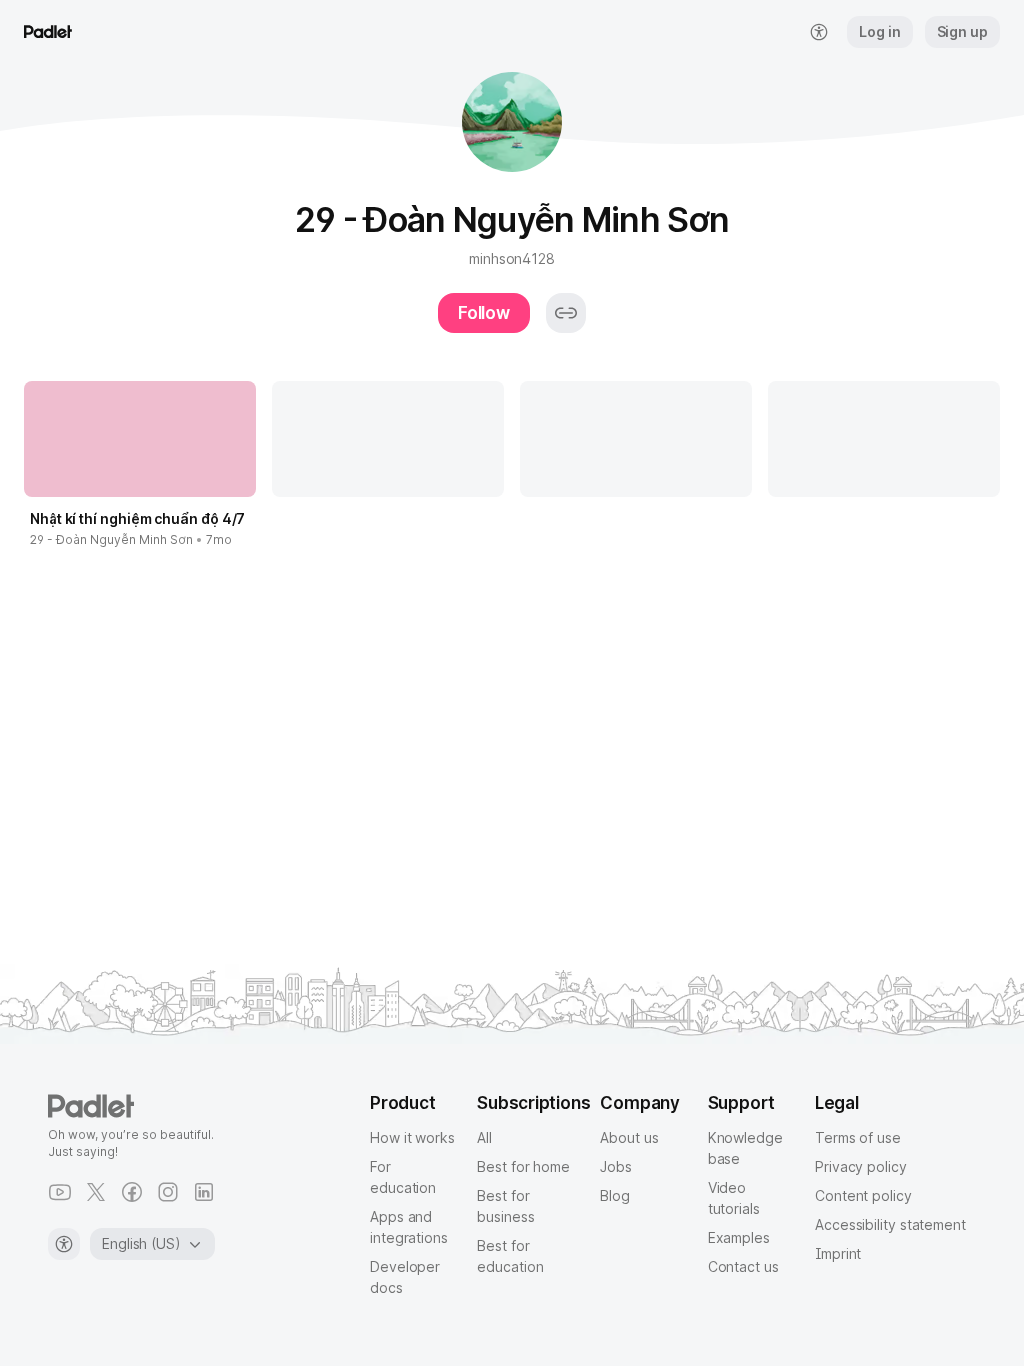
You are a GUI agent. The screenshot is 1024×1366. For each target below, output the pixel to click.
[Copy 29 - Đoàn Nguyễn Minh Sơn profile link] (566, 313)
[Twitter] (96, 1192)
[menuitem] (819, 32)
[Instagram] (168, 1192)
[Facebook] (132, 1192)
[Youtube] (60, 1192)
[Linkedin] (204, 1192)
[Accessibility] (64, 1244)
